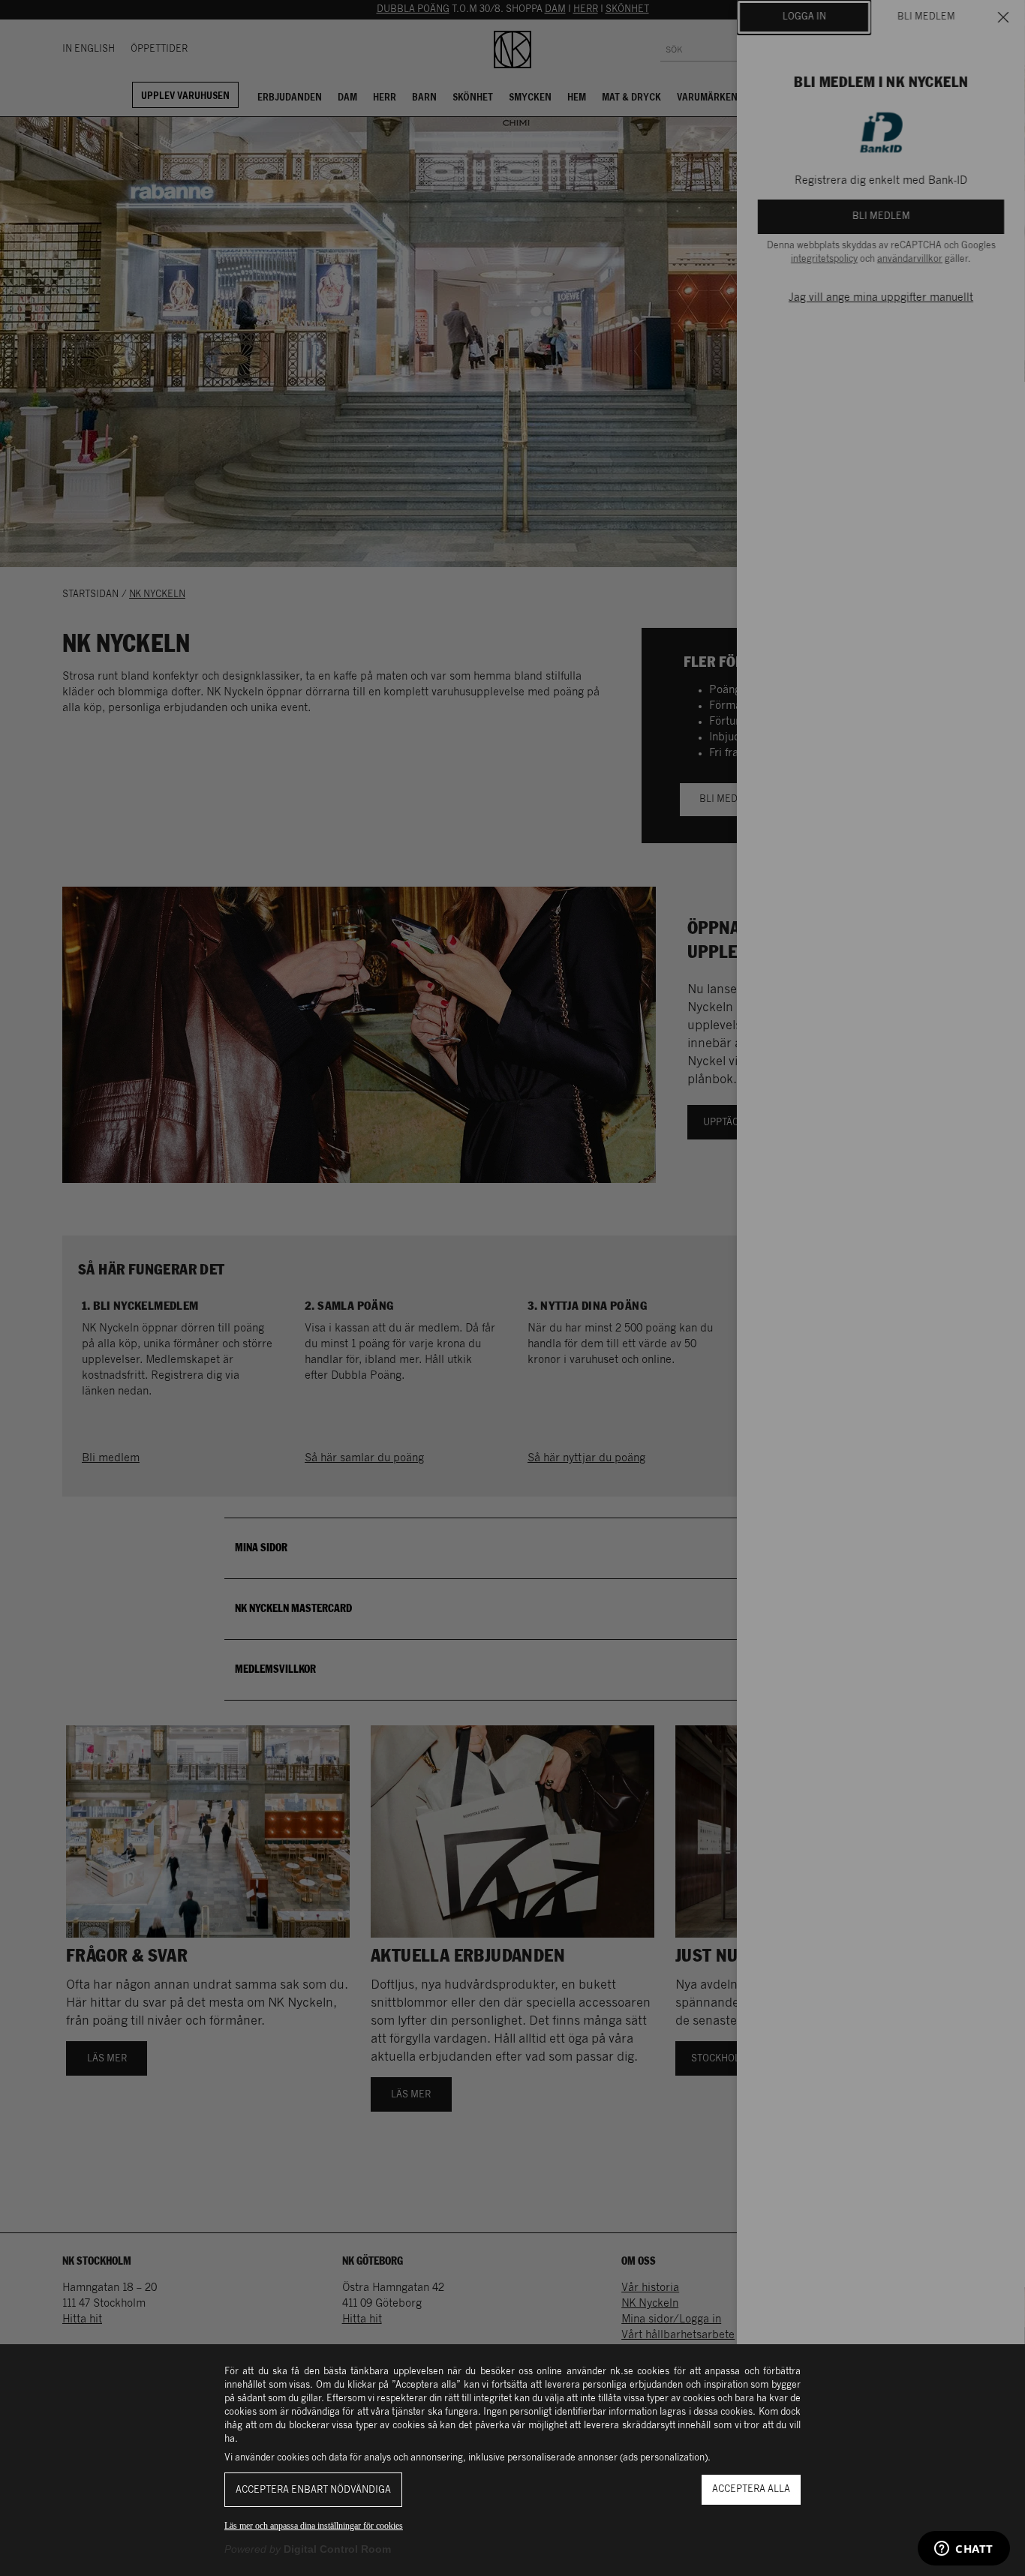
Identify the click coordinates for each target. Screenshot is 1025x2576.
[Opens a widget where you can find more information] (964, 2550)
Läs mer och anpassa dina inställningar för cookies (314, 2526)
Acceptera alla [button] (751, 2489)
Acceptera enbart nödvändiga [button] (313, 2490)
